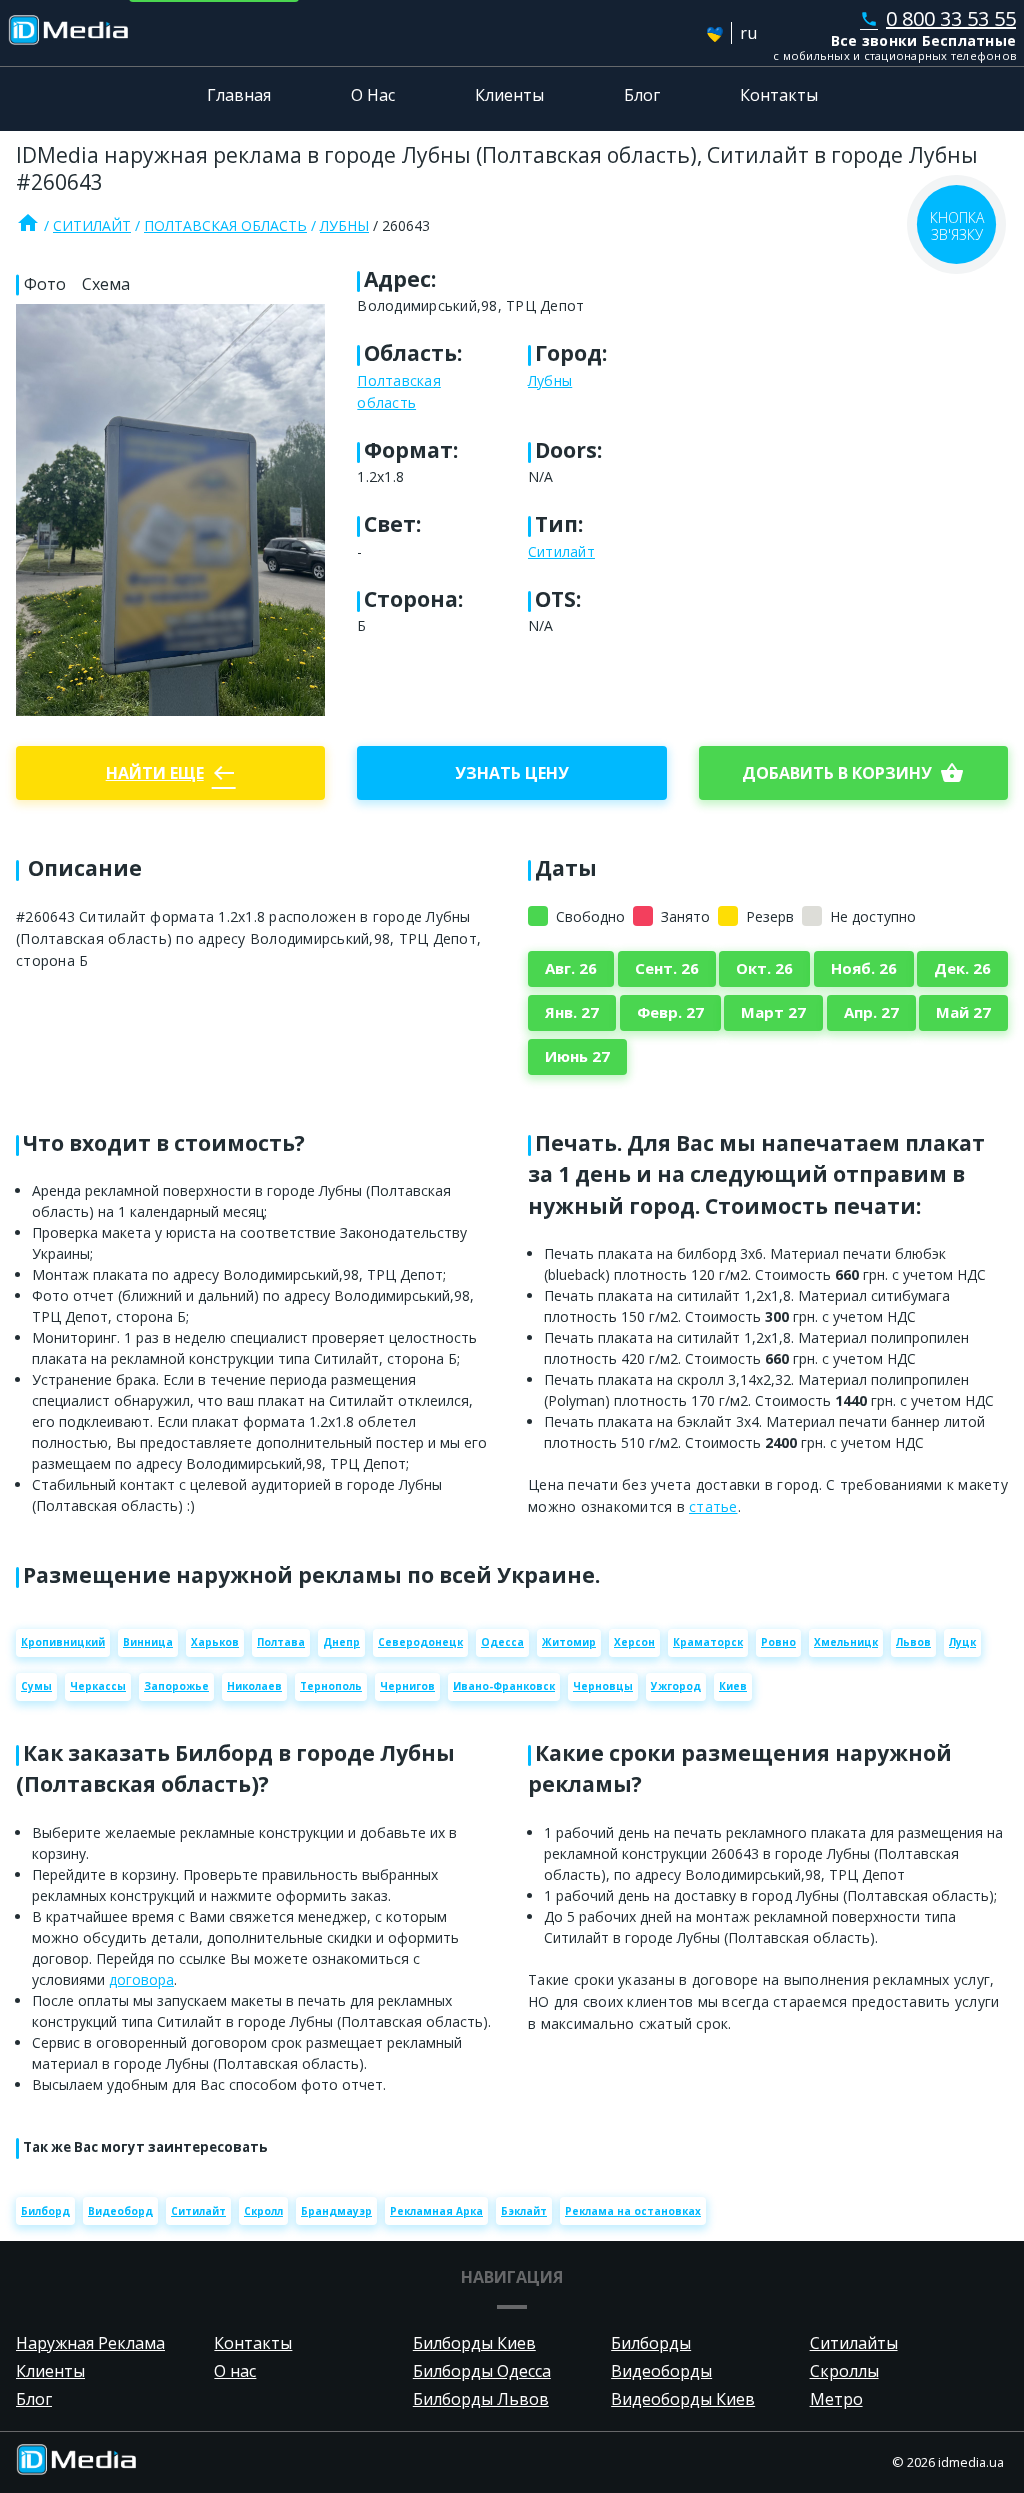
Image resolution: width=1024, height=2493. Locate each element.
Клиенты (509, 95)
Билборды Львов (481, 2399)
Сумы (36, 1686)
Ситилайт (92, 225)
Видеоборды (661, 2371)
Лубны (344, 225)
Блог (642, 95)
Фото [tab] (45, 284)
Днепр (341, 1642)
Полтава (281, 1642)
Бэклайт (524, 2211)
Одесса (502, 1642)
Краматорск (708, 1642)
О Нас (373, 95)
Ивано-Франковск (504, 1686)
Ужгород (676, 1686)
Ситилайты (854, 2343)
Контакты (779, 95)
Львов (913, 1642)
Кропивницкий (63, 1642)
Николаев (254, 1686)
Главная (239, 95)
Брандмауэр (336, 2211)
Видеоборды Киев (683, 2399)
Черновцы (603, 1686)
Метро (836, 2399)
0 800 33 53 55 (938, 18)
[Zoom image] (170, 510)
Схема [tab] (106, 284)
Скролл (263, 2211)
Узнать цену (512, 773)
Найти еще (171, 773)
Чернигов (407, 1686)
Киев (733, 1686)
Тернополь (331, 1686)
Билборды (651, 2343)
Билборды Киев (474, 2343)
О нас (235, 2371)
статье (713, 1506)
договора (141, 1979)
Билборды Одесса (482, 2371)
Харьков (215, 1642)
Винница (148, 1642)
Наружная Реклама (90, 2343)
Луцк (962, 1642)
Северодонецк (420, 1642)
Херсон (634, 1642)
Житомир (569, 1642)
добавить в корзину (853, 773)
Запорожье (176, 1686)
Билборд (45, 2211)
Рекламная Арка (436, 2211)
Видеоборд (120, 2211)
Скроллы (844, 2371)
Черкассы (98, 1686)
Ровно (778, 1642)
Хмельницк (846, 1642)
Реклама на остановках (633, 2211)
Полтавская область (225, 225)
